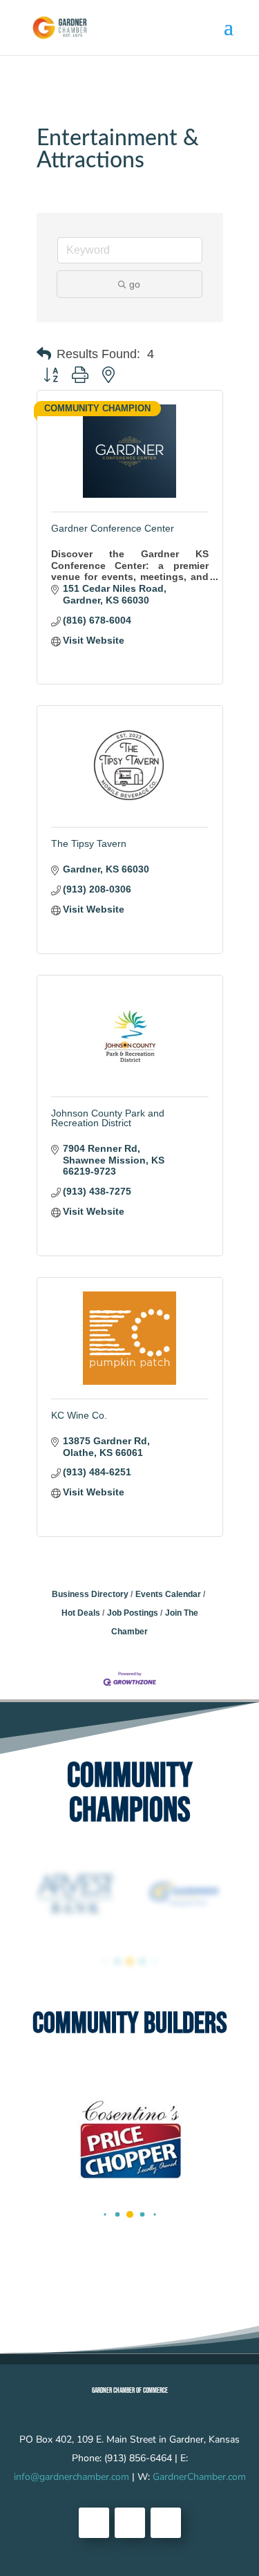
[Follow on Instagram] (166, 2523)
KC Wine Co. (79, 1415)
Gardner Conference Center (113, 528)
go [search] (135, 284)
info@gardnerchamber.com (71, 2477)
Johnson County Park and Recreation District (108, 1118)
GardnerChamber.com (199, 2477)
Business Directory (90, 1594)
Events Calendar (168, 1594)
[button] (44, 354)
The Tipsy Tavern (89, 843)
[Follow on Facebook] (94, 2523)
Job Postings (133, 1613)
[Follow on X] (130, 2523)
